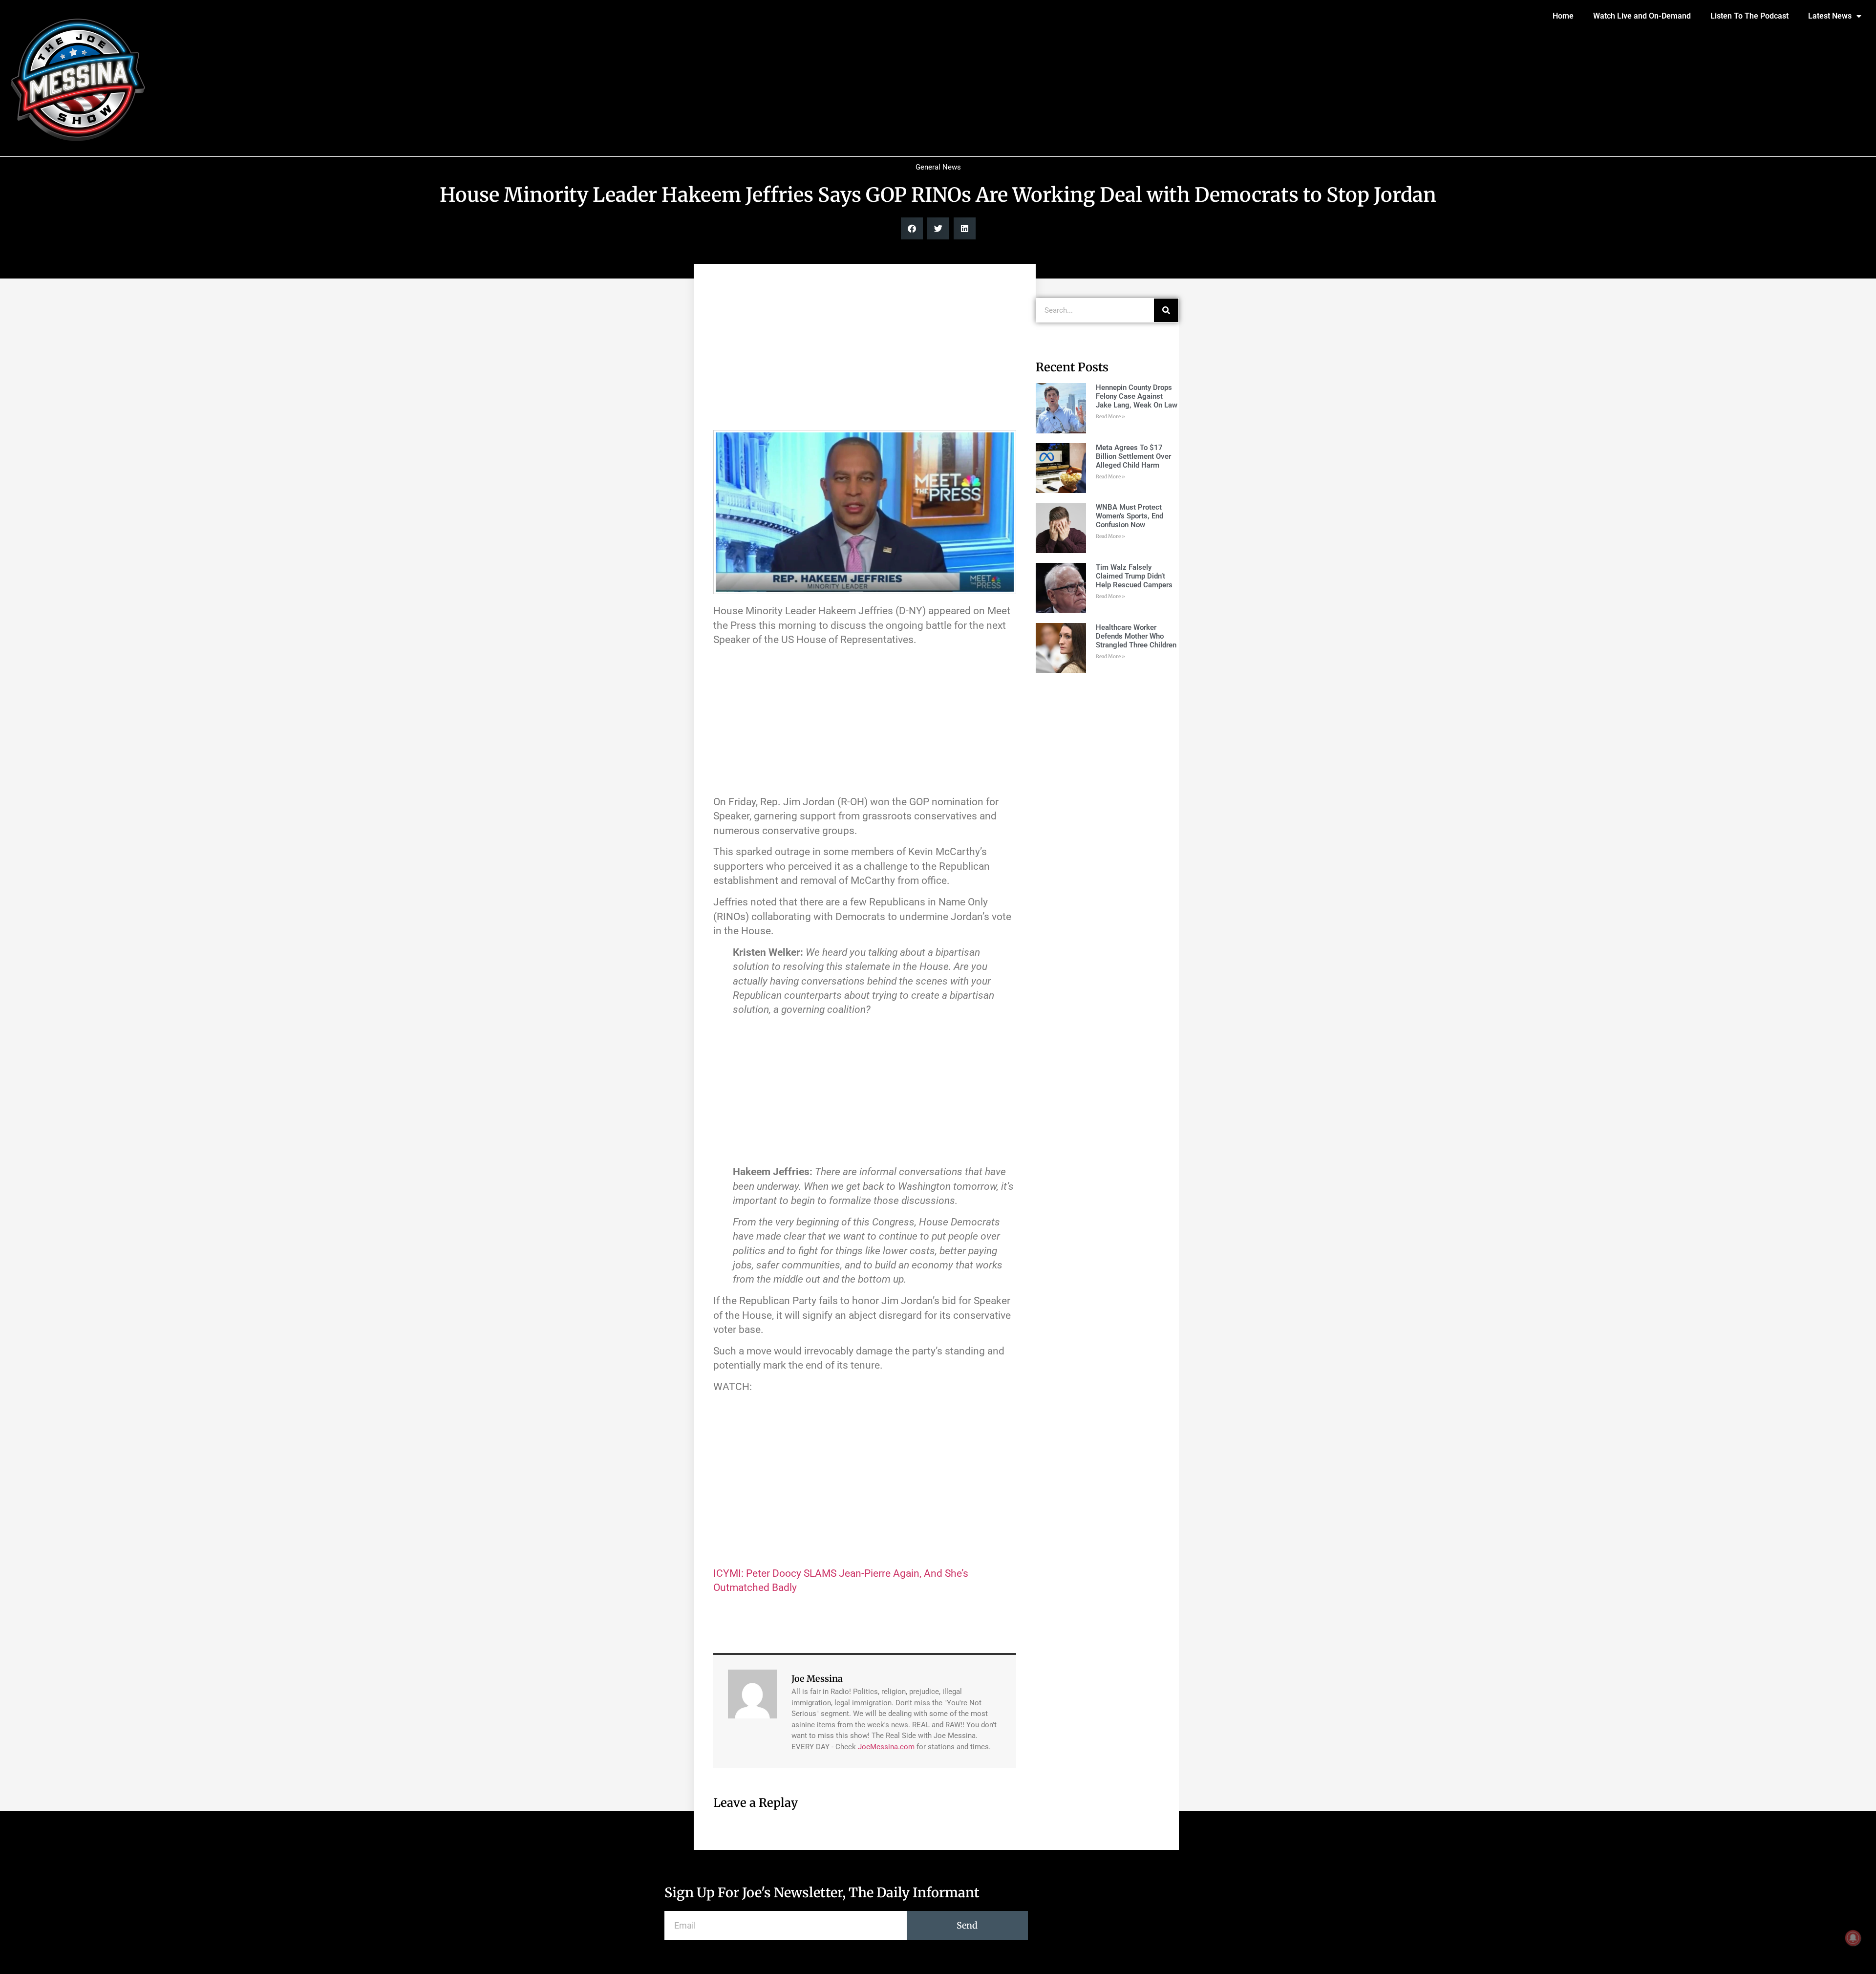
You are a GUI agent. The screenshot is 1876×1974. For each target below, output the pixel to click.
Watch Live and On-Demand (1642, 16)
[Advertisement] (865, 352)
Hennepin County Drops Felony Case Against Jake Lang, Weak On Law (1137, 396)
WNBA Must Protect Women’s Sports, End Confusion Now (1130, 516)
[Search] (1166, 310)
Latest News (1830, 16)
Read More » (1110, 417)
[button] (912, 228)
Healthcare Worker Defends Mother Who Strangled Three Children (1136, 636)
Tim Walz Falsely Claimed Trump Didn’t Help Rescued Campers (1134, 576)
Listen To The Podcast (1749, 16)
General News (938, 167)
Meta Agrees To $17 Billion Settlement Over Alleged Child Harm (1133, 456)
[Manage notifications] (1853, 1938)
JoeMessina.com (886, 1747)
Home (1563, 16)
